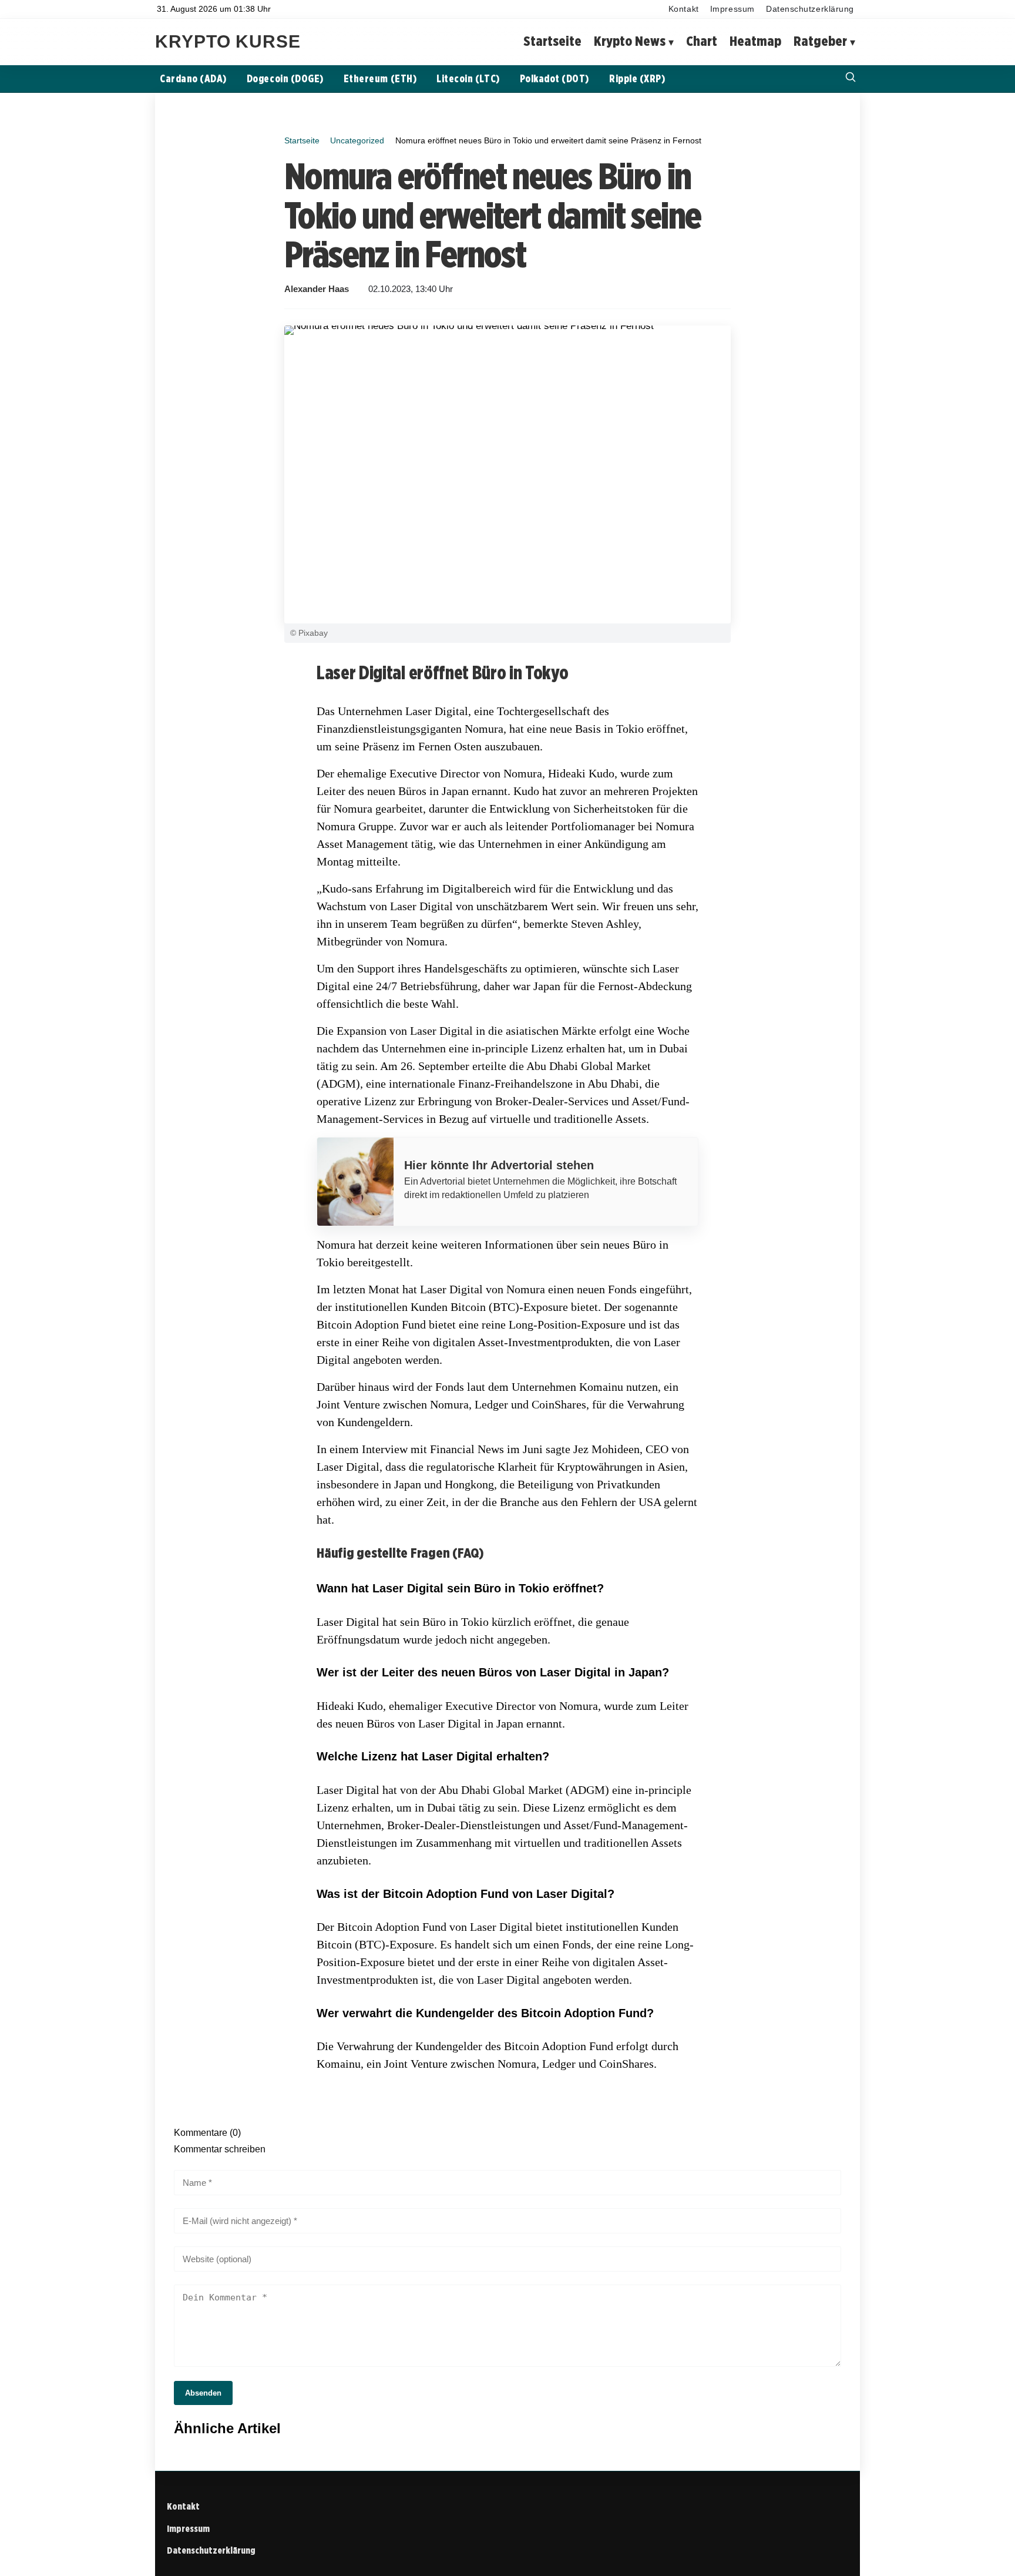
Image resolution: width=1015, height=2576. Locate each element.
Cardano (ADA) (193, 78)
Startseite (552, 41)
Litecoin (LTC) (468, 78)
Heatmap (755, 41)
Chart (702, 41)
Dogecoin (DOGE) (285, 78)
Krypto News (630, 41)
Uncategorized (357, 140)
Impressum (732, 9)
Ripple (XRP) (637, 78)
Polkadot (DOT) (554, 78)
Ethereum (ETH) (380, 78)
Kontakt (684, 9)
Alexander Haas (317, 289)
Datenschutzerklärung (810, 9)
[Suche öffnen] (851, 78)
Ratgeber (820, 41)
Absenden (203, 2393)
